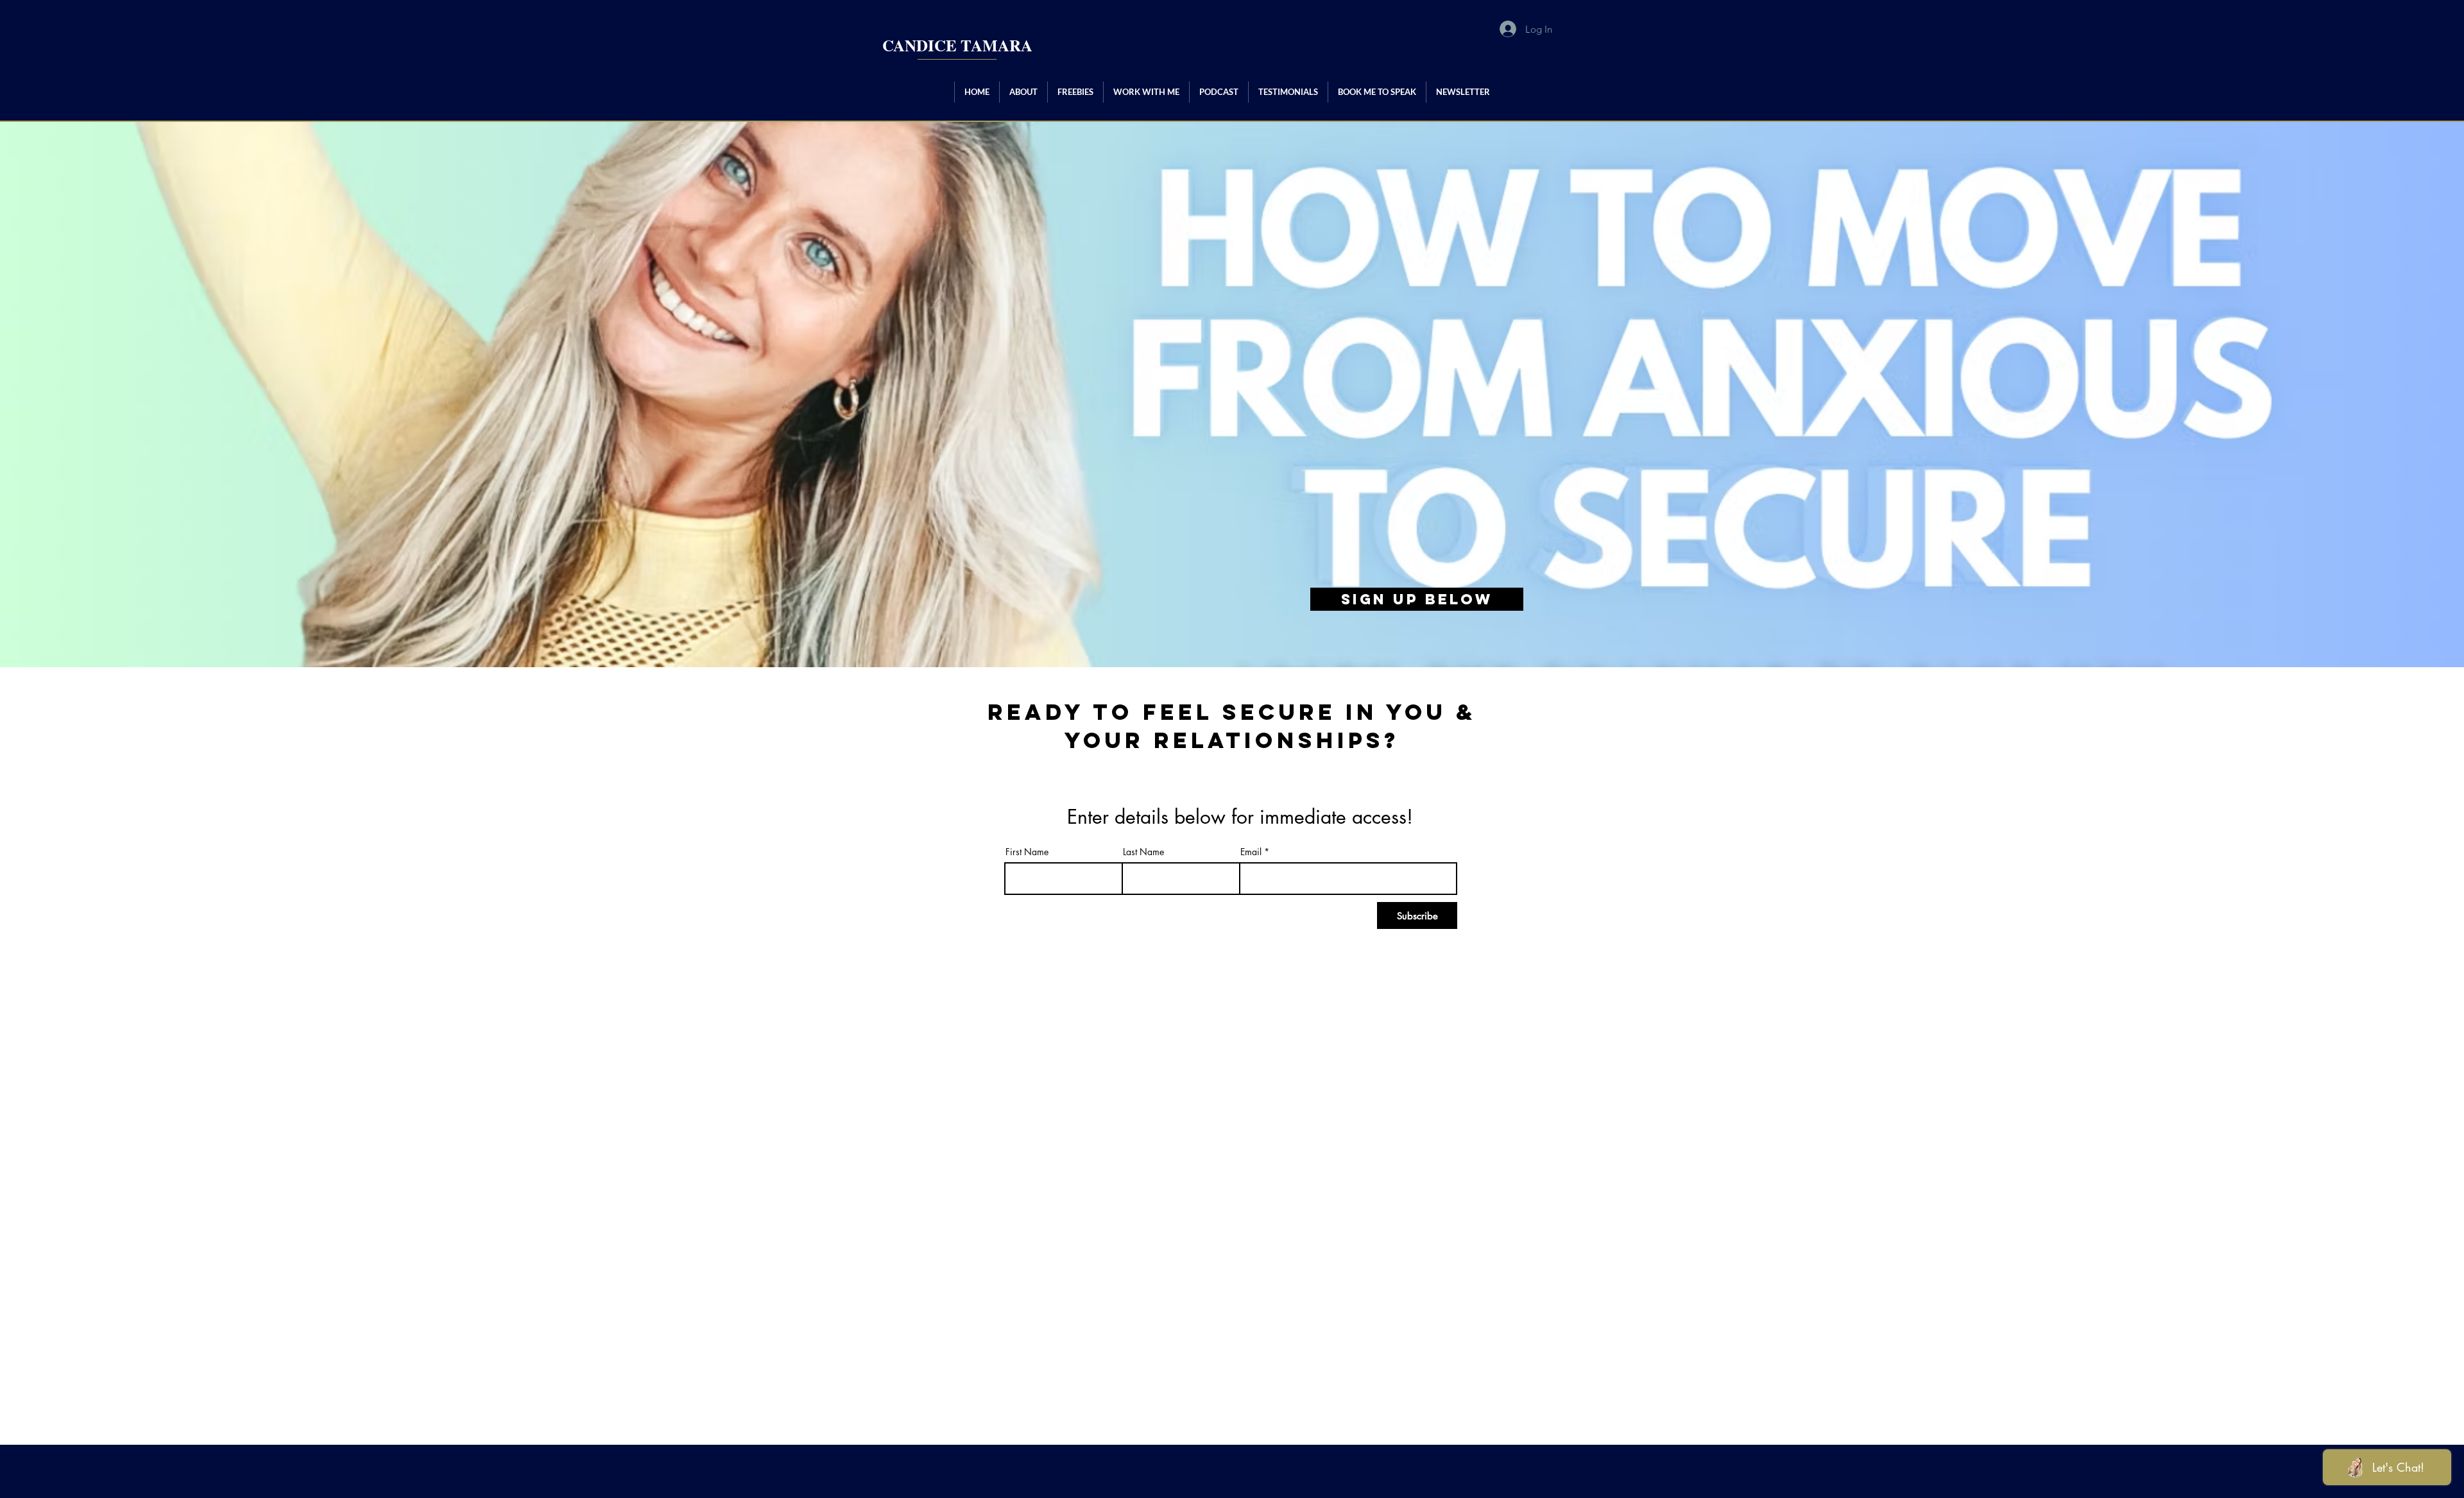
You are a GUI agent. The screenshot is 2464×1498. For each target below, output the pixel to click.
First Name (1027, 852)
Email (1251, 852)
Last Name (1143, 852)
